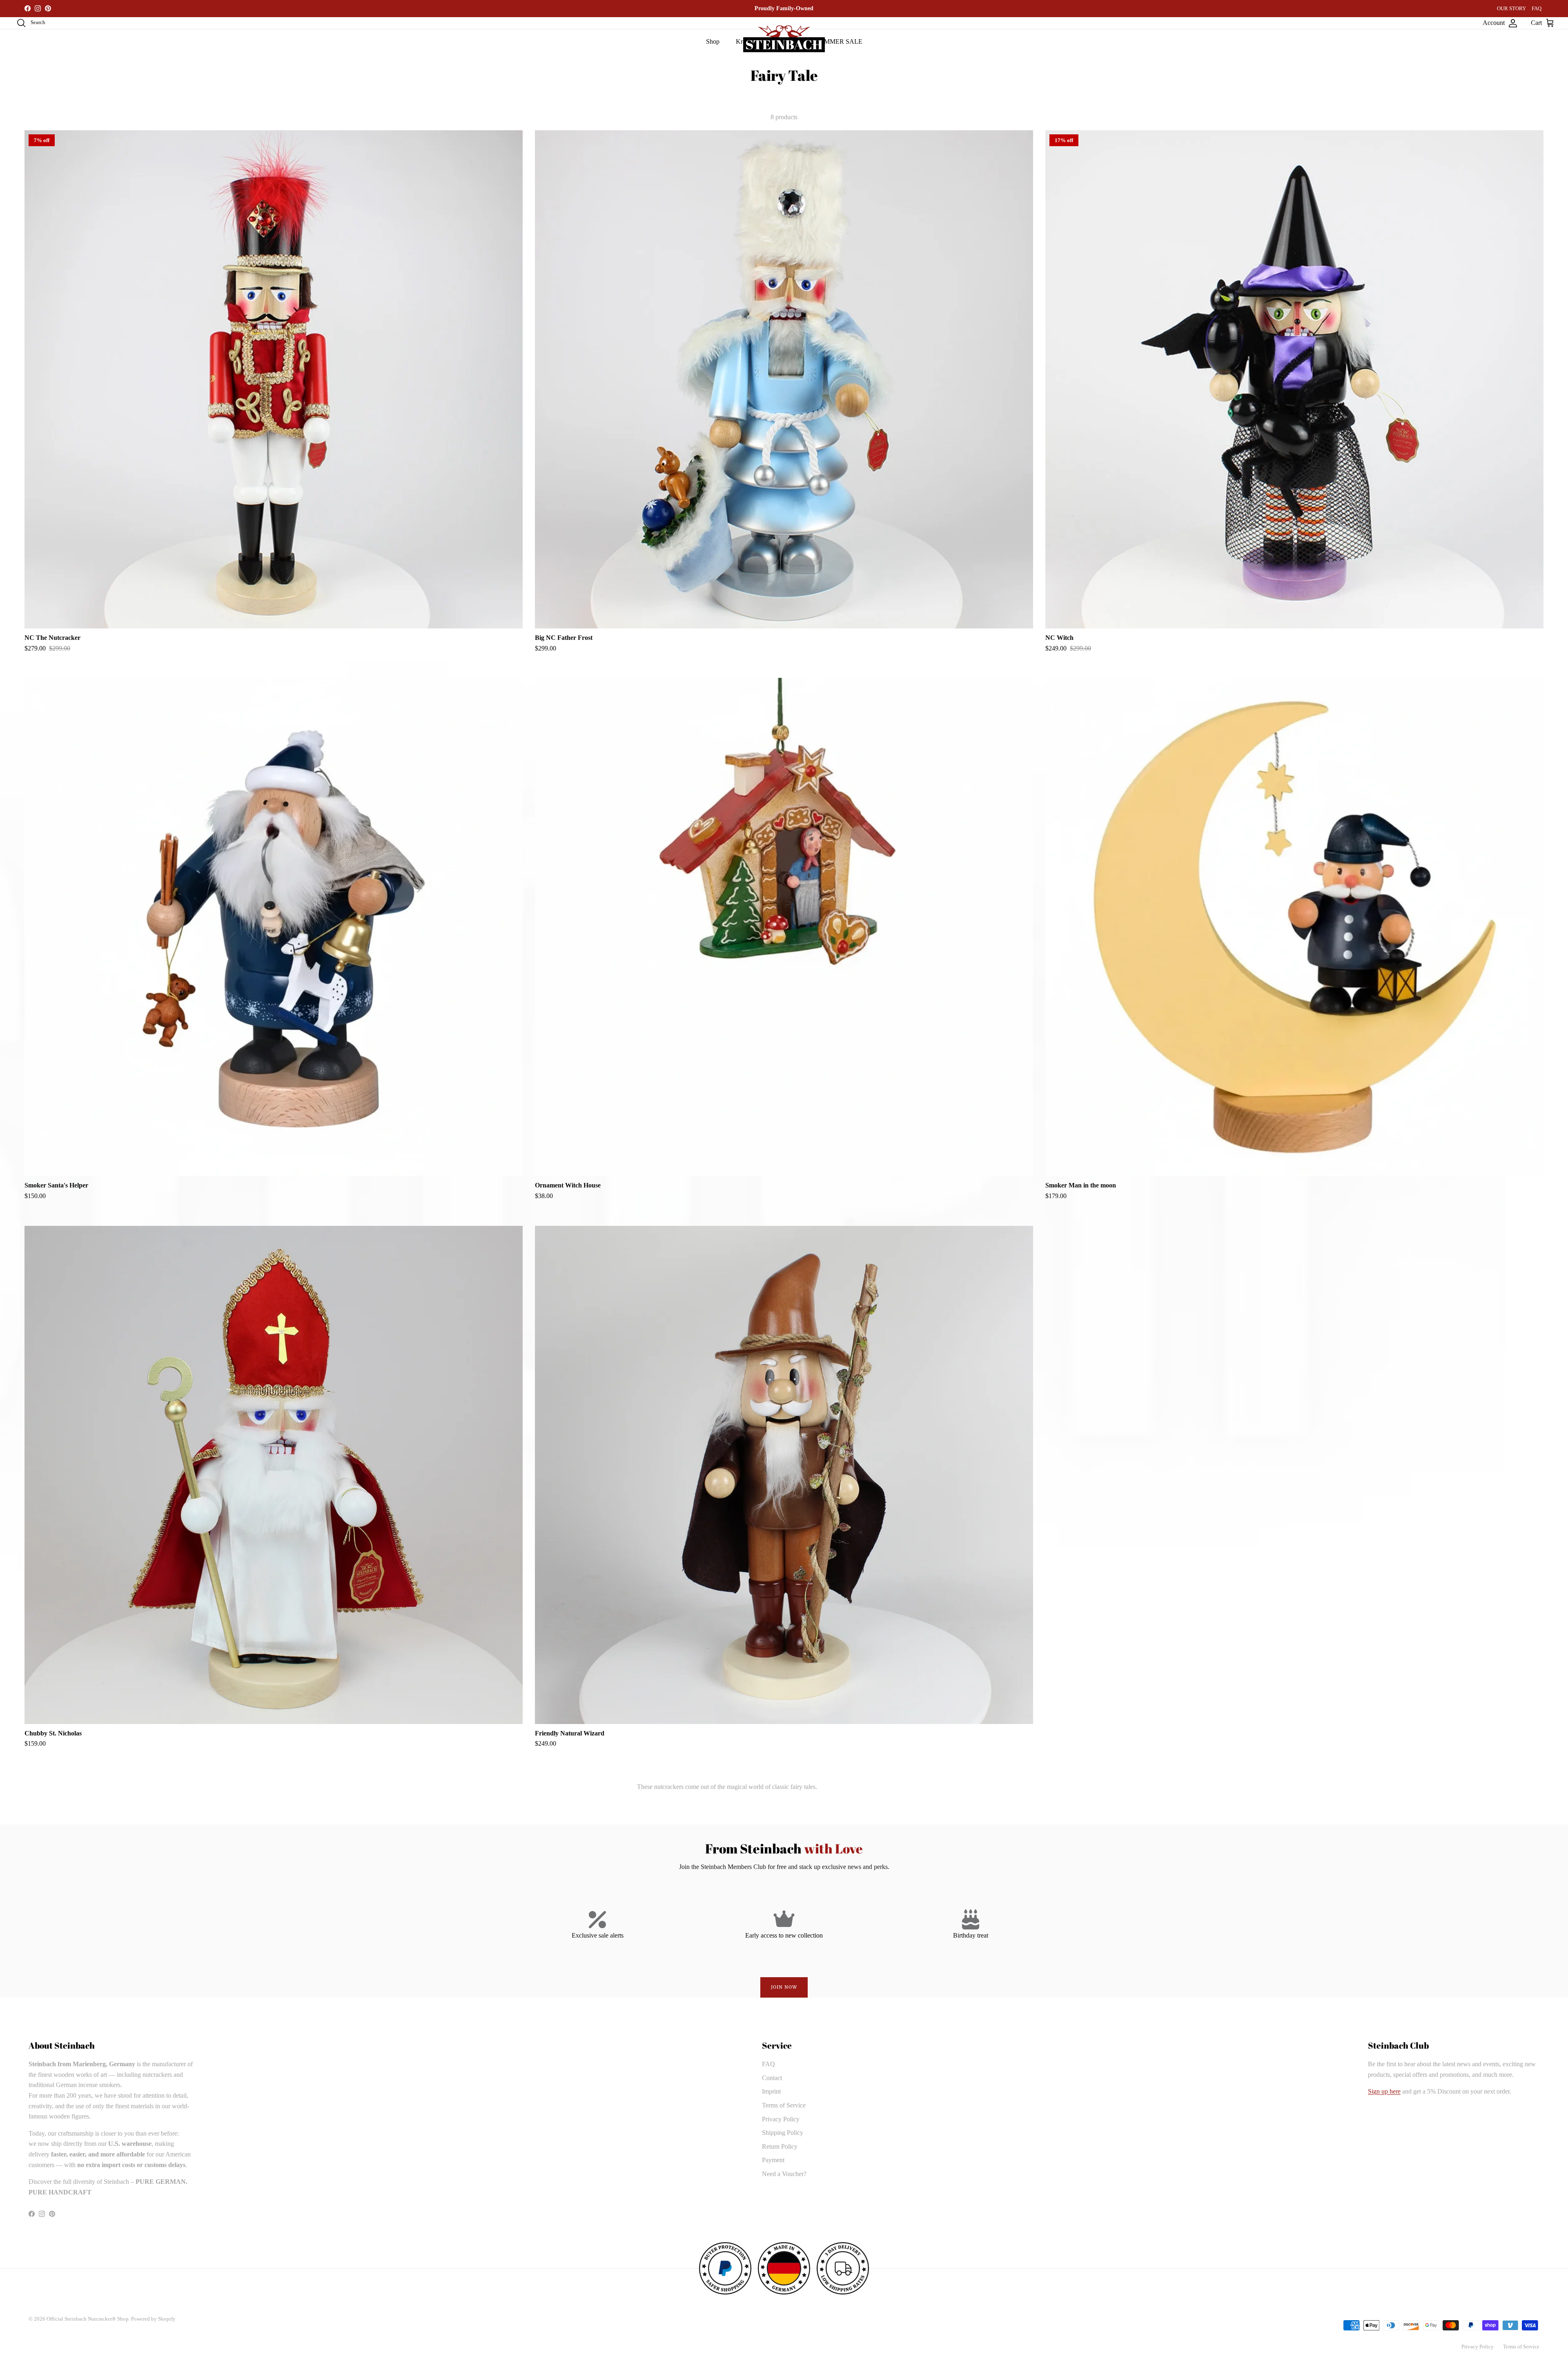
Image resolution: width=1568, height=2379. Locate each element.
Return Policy (780, 2146)
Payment (773, 2160)
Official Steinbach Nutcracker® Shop (88, 2319)
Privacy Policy (781, 2119)
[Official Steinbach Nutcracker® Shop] (784, 39)
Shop (713, 41)
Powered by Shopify (153, 2319)
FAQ (1537, 8)
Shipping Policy (783, 2133)
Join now (784, 1987)
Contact (772, 2078)
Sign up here (1384, 2091)
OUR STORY (1511, 8)
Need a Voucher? (784, 2174)
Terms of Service (784, 2105)
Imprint (771, 2091)
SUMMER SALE (839, 41)
